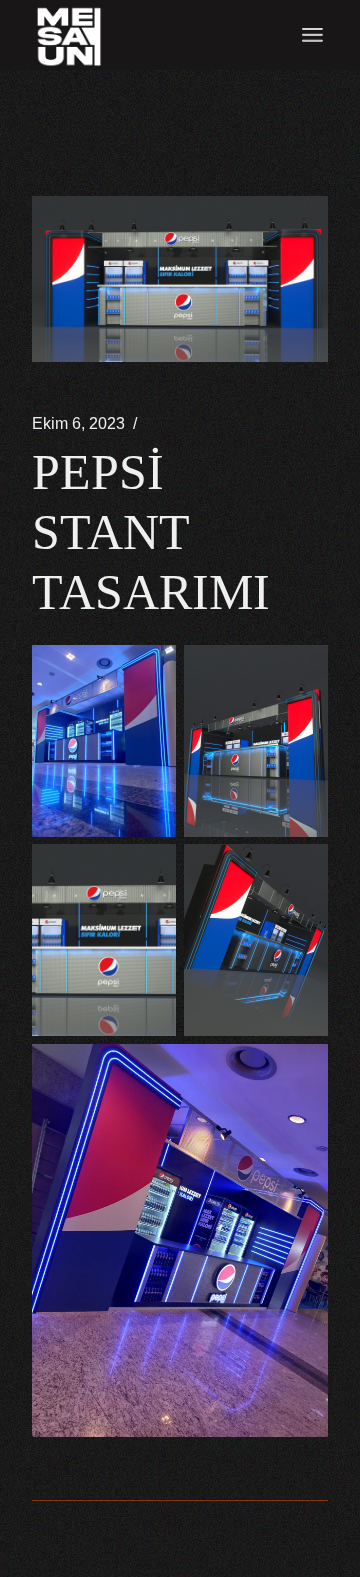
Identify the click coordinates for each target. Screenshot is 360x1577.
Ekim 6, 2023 (78, 423)
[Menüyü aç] (312, 35)
